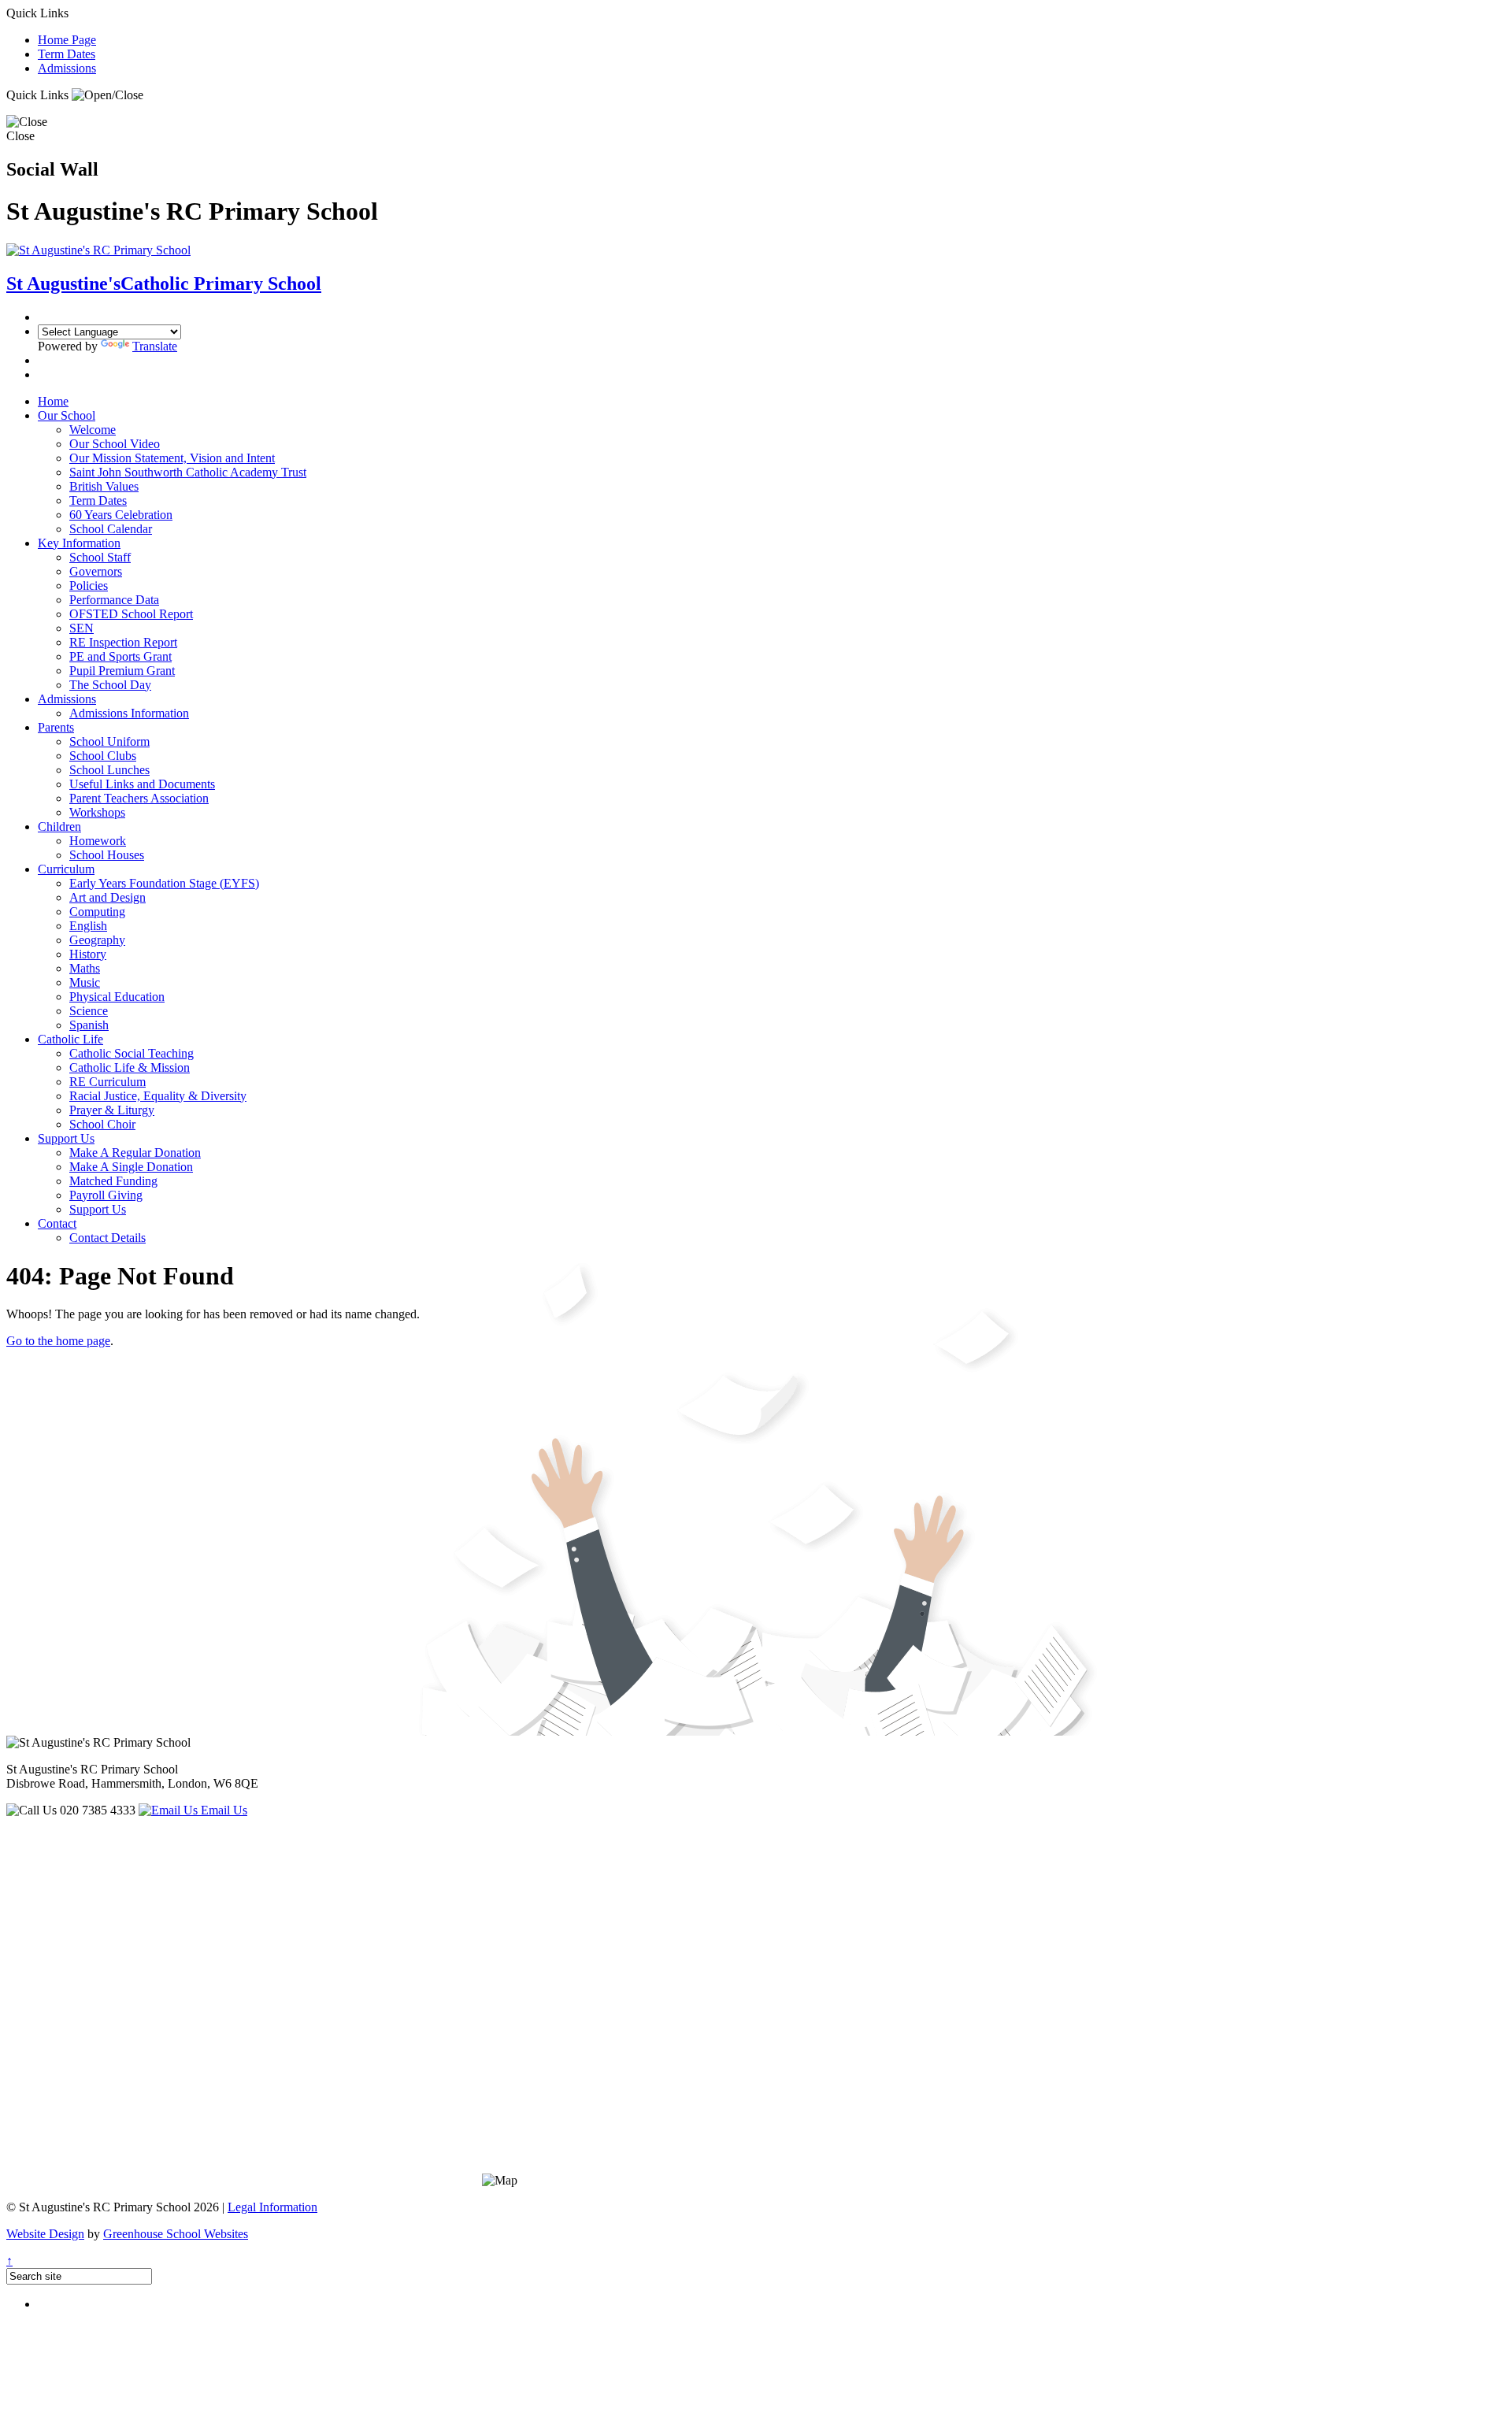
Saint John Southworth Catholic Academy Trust (188, 472)
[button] (107, 95)
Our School (67, 415)
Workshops (97, 812)
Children (59, 826)
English (88, 926)
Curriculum (66, 869)
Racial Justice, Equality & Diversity (158, 1096)
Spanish (89, 1025)
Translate (155, 346)
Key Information (79, 543)
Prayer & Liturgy (112, 1110)
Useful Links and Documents (142, 784)
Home (53, 401)
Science (89, 1011)
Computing (97, 912)
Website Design (45, 2234)
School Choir (102, 1124)
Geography (97, 940)
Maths (85, 968)
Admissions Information (129, 713)
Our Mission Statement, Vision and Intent (172, 458)
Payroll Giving (106, 1195)
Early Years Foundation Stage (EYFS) (164, 883)
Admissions (67, 68)
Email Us (222, 1810)
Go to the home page (58, 1341)
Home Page (67, 40)
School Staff (100, 557)
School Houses (107, 855)
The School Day (110, 685)
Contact (57, 1223)
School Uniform (109, 741)
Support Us (66, 1138)
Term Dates (67, 54)
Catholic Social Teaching (132, 1053)
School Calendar (111, 529)
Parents (56, 727)
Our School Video (115, 444)
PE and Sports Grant (120, 656)
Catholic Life (70, 1039)
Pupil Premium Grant (122, 671)
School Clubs (103, 756)
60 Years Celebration (121, 515)
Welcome (93, 430)
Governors (96, 571)
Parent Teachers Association (139, 798)
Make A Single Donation (131, 1167)
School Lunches (109, 770)
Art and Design (107, 897)
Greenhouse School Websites (176, 2234)
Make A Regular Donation (135, 1153)
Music (85, 982)
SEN (82, 628)
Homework (98, 841)
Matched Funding (113, 1181)
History (88, 954)
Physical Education (117, 997)
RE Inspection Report (123, 642)
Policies (89, 586)
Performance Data (114, 600)
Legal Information (272, 2207)
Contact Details (107, 1238)
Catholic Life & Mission (130, 1067)
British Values (104, 486)
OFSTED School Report (131, 614)
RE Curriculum (107, 1082)
